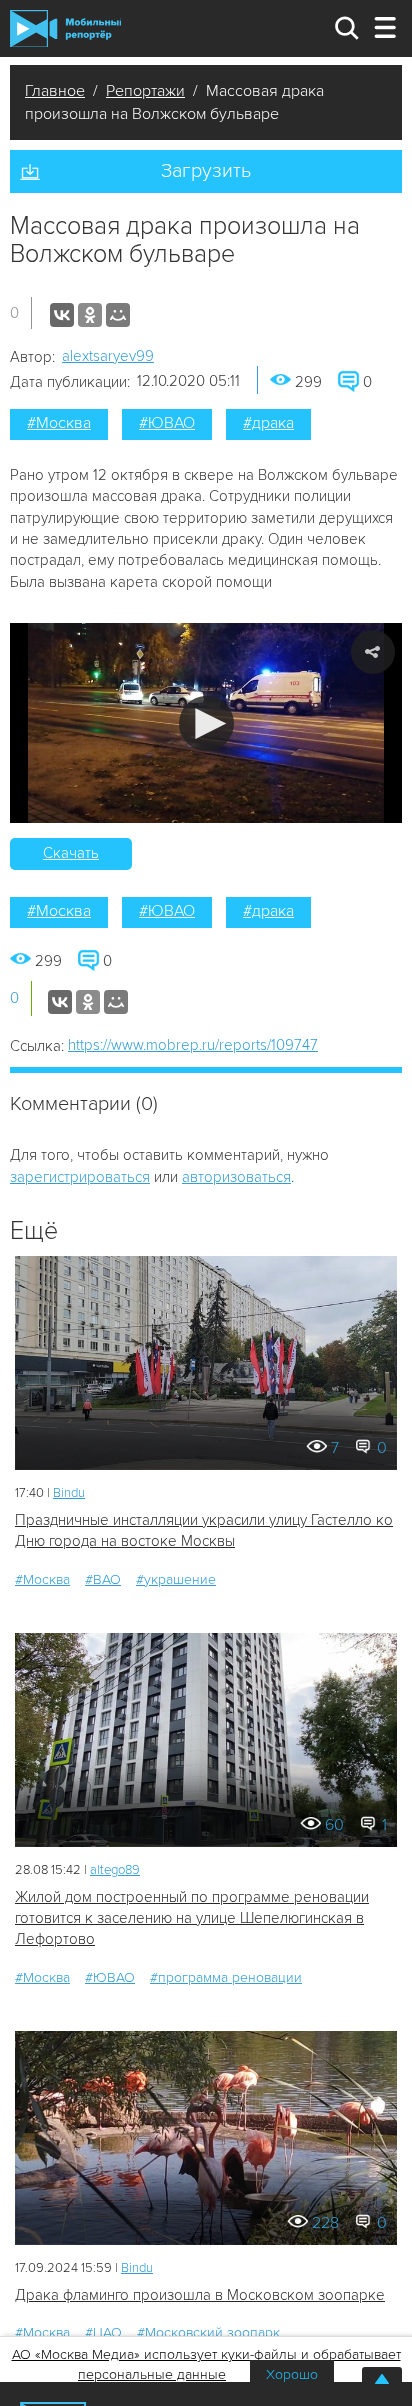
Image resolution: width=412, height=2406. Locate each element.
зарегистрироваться (80, 1177)
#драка (268, 423)
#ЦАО (103, 2332)
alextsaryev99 (108, 356)
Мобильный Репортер (65, 28)
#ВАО (103, 1579)
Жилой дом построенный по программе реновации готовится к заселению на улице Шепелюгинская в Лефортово (192, 1918)
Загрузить (206, 171)
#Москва (59, 423)
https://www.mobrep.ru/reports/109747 (193, 1045)
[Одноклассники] (90, 315)
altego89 (115, 1870)
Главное (55, 91)
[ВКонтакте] (62, 315)
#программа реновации (226, 1977)
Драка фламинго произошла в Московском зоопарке (200, 2295)
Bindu (69, 1493)
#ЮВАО (167, 423)
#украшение (176, 1579)
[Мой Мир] (118, 315)
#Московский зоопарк (208, 2332)
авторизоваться (236, 1177)
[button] (206, 723)
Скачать (71, 853)
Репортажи (145, 91)
